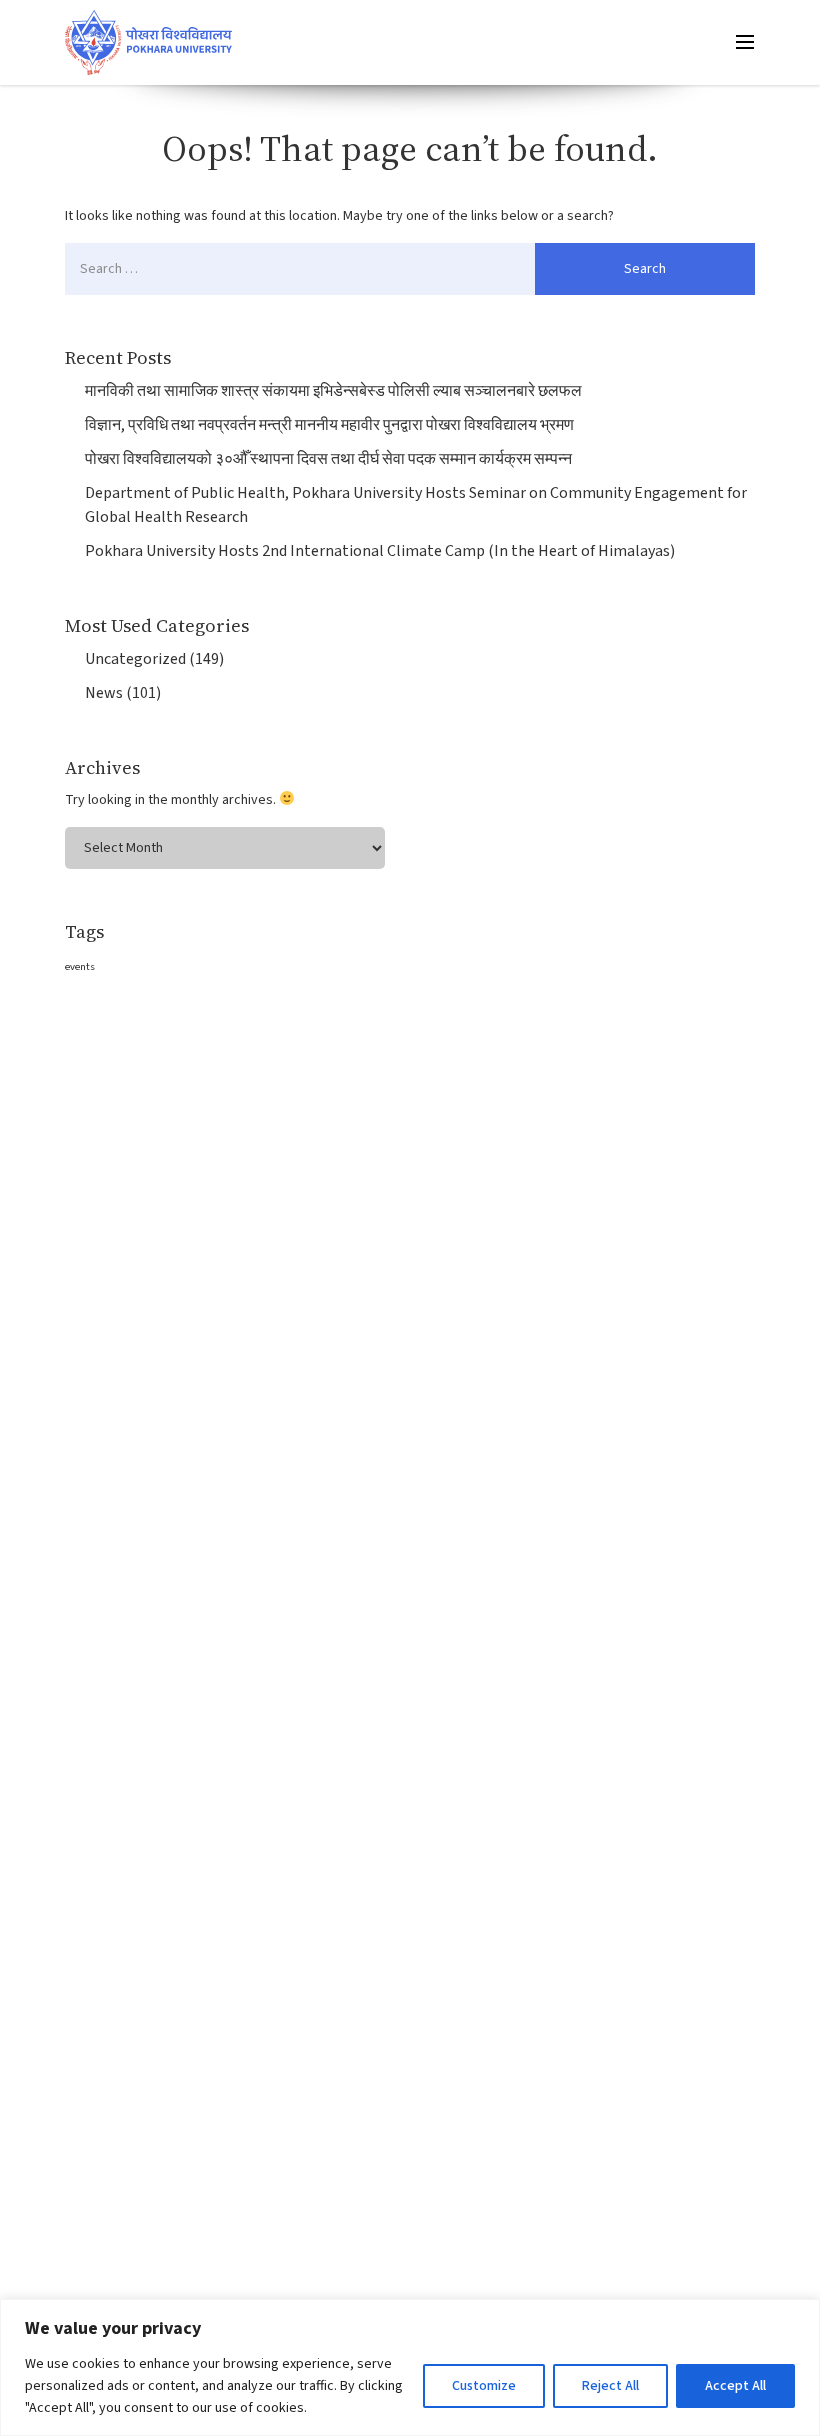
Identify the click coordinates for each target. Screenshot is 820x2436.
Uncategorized (135, 659)
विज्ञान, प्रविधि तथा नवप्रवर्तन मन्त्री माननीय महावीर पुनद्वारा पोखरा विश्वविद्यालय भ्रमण (329, 425)
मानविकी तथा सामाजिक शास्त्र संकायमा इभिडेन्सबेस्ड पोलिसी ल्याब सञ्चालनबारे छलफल (333, 391)
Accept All (735, 2386)
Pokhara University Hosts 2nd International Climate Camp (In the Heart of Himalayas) (380, 551)
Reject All (610, 2386)
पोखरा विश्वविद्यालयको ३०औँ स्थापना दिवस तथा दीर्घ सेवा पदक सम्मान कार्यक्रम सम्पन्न (328, 459)
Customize (484, 2386)
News (104, 693)
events (80, 966)
